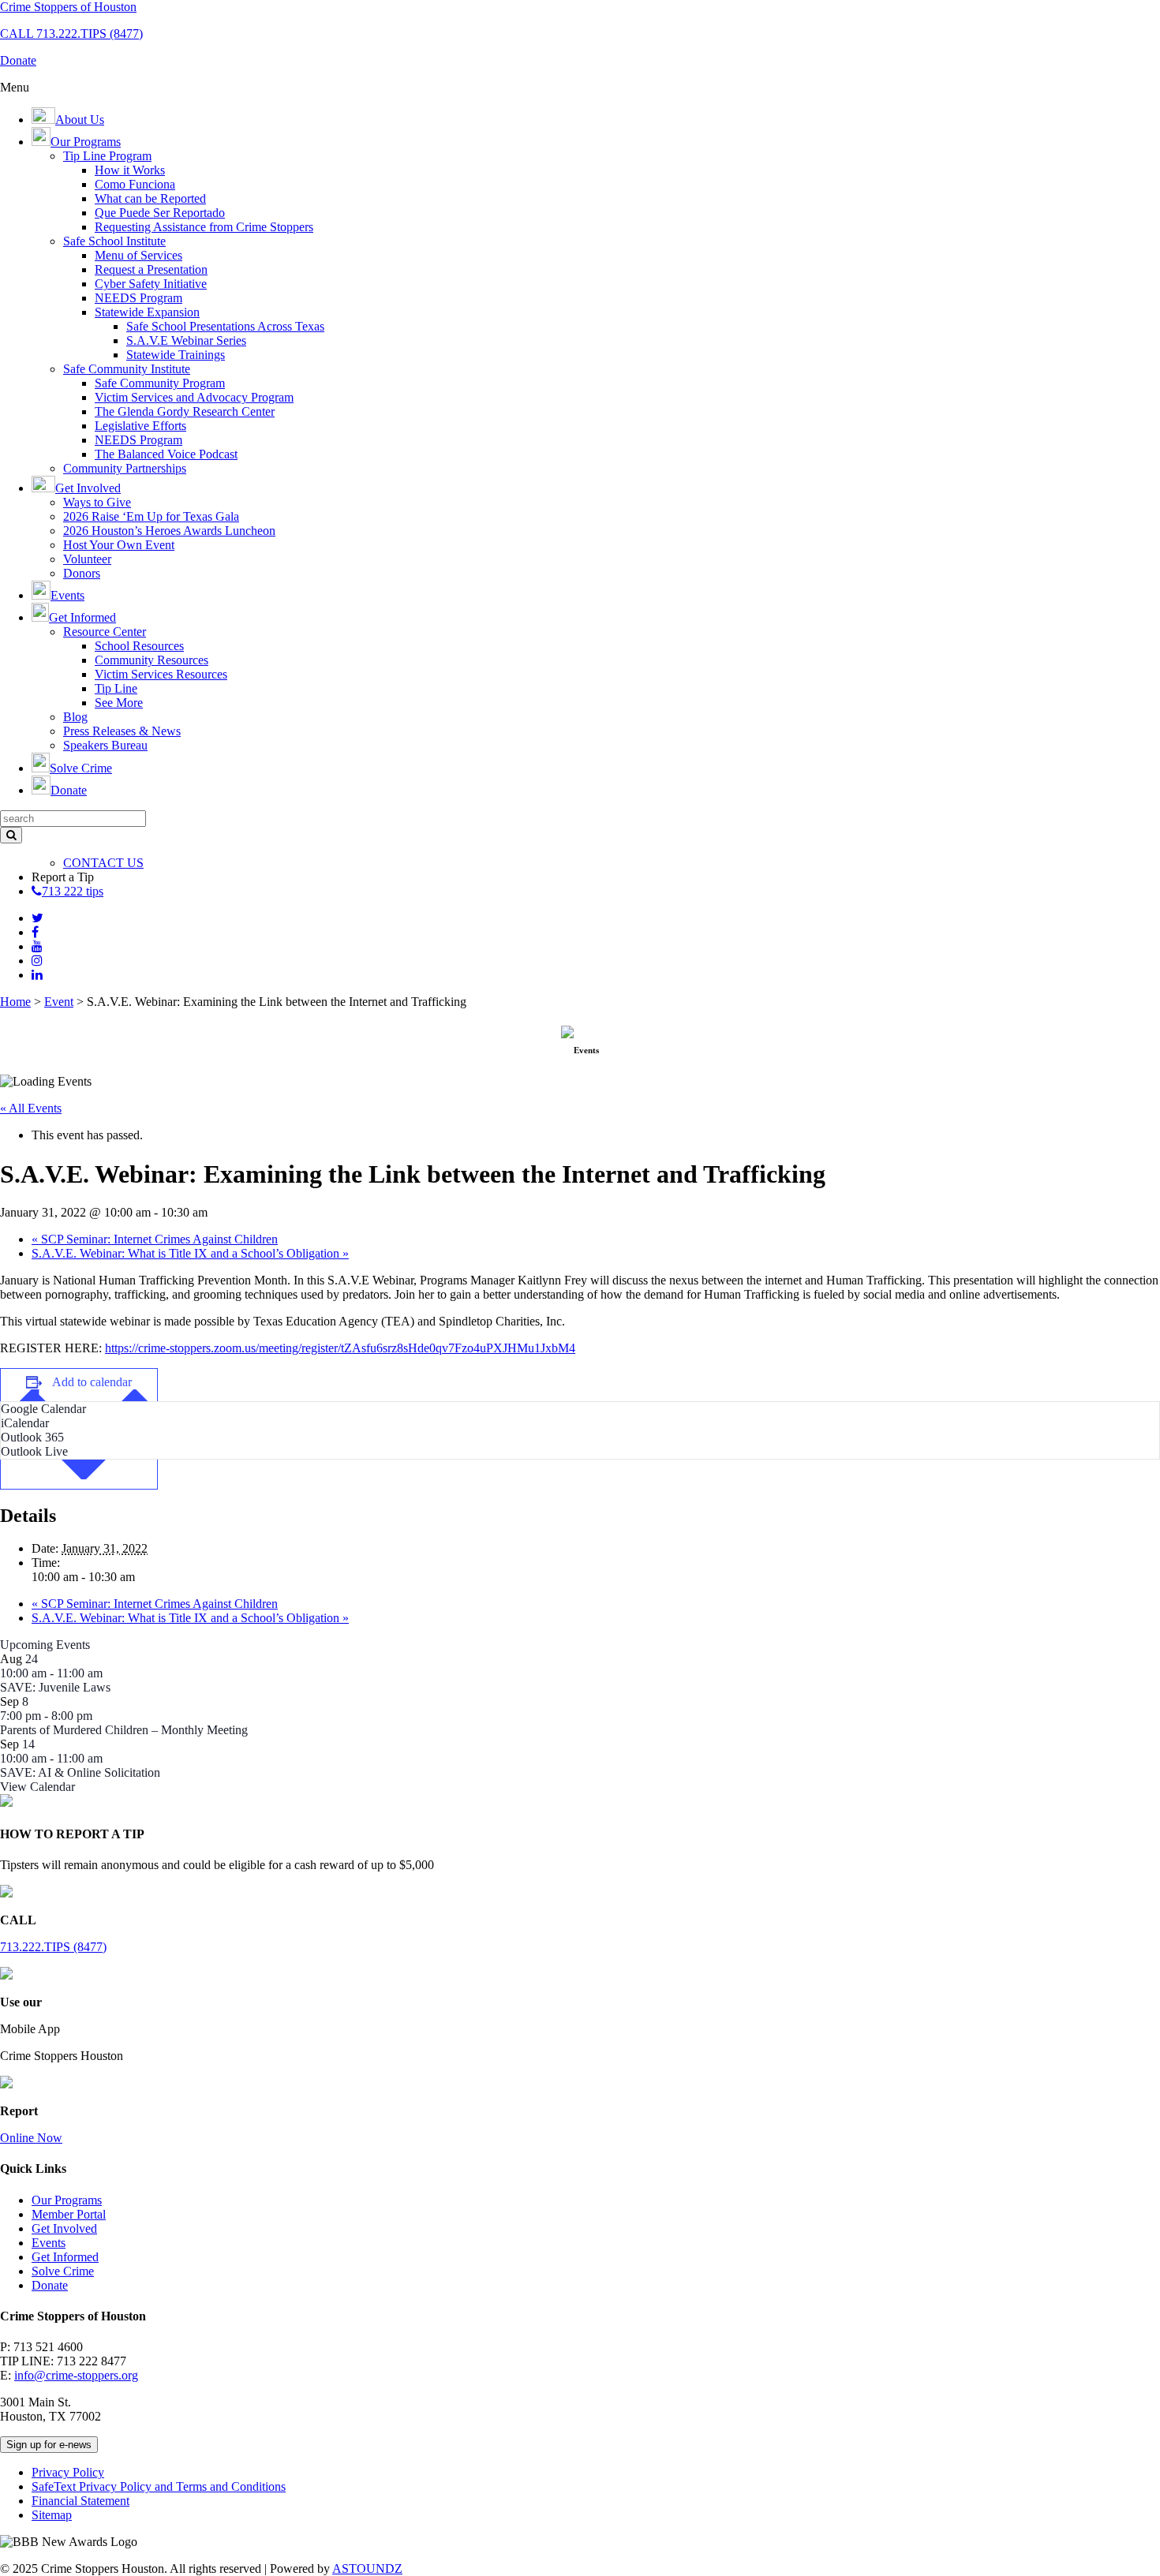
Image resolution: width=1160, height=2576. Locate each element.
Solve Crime (63, 2271)
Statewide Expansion (147, 312)
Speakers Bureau (105, 745)
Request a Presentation (151, 269)
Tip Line (116, 688)
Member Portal (69, 2214)
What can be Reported (150, 198)
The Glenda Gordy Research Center (185, 411)
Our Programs (67, 2200)
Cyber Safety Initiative (151, 284)
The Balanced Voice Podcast (166, 454)
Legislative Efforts (140, 426)
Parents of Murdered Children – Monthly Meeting (124, 1730)
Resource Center (105, 632)
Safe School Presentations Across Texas (225, 326)
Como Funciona (135, 184)
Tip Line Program (107, 156)
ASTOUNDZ (367, 2569)
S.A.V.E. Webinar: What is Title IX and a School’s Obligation (190, 1253)
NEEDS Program (138, 298)
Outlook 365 (32, 1437)
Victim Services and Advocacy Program (194, 397)
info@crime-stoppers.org (76, 2375)
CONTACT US (103, 863)
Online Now (31, 2138)
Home (15, 1002)
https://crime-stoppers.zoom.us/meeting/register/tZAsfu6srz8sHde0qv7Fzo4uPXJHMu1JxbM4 (340, 1348)
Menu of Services (138, 255)
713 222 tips (73, 891)
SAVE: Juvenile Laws (55, 1687)
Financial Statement (80, 2501)
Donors (82, 573)
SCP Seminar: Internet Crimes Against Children (155, 1239)
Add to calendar (92, 1382)
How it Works (130, 170)
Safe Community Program (160, 383)
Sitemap (52, 2515)
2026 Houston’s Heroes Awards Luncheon (169, 531)
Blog (75, 717)
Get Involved (64, 2228)
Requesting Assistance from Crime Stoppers (204, 227)
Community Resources (152, 660)
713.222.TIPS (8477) (53, 1947)
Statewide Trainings (176, 355)
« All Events (31, 1108)
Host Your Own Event (119, 545)
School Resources (139, 646)
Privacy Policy (68, 2472)
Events (49, 2243)
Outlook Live (34, 1451)
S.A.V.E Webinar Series (186, 340)
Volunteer (87, 559)
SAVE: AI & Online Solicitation (80, 1772)
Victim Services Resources (161, 674)
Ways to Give (97, 502)
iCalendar (25, 1423)
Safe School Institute (114, 241)
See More (119, 703)
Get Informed (65, 2257)
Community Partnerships (125, 468)
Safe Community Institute (127, 369)
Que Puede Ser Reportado (160, 213)
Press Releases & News (122, 731)
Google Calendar (43, 1409)
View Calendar (37, 1787)
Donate (50, 2285)
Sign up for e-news (49, 2445)
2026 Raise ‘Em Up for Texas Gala (151, 516)
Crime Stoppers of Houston (68, 7)
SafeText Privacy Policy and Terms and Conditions (159, 2486)
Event (59, 1002)
